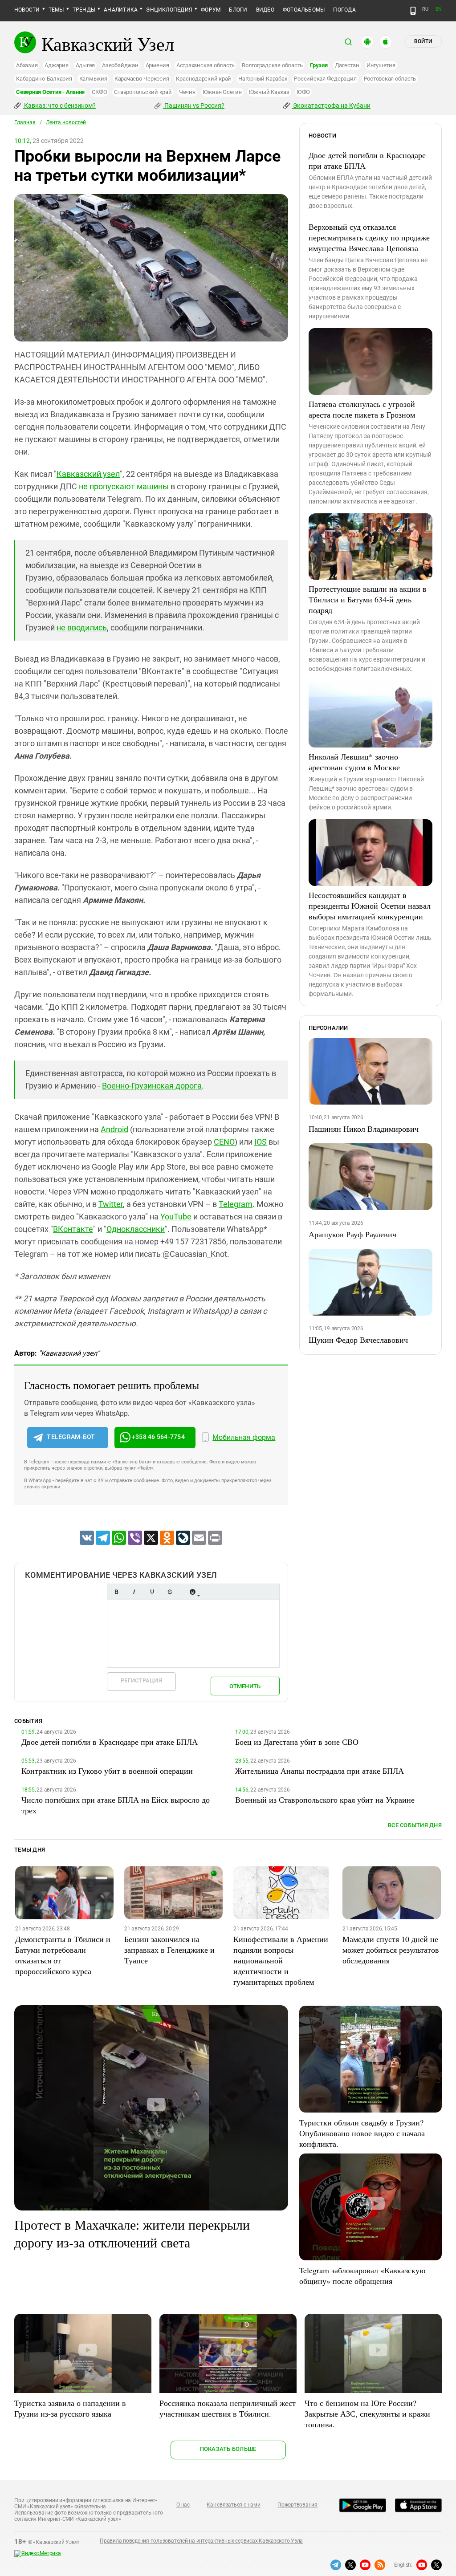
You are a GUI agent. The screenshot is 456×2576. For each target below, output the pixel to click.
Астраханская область (206, 65)
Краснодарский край (204, 79)
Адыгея (85, 65)
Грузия (319, 65)
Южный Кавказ (269, 92)
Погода (344, 10)
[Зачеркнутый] (170, 1592)
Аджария (56, 65)
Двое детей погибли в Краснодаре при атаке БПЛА (367, 160)
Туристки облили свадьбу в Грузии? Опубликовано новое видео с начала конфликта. (362, 2133)
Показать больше (228, 2449)
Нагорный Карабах (263, 79)
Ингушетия (381, 65)
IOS (261, 1142)
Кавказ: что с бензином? (59, 106)
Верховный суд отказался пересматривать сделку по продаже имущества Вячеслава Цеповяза (369, 237)
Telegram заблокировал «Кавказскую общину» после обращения (362, 2275)
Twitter (111, 1204)
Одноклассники (136, 1229)
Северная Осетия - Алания (50, 92)
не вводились (82, 628)
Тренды (84, 10)
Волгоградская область (272, 65)
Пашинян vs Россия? (194, 106)
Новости (27, 10)
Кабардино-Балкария (44, 79)
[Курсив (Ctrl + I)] (134, 1592)
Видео (265, 10)
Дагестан (347, 65)
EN (439, 9)
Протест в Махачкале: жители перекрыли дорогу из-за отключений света (132, 2233)
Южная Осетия (222, 92)
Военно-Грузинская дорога (152, 1086)
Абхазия (27, 65)
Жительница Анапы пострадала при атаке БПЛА (320, 1771)
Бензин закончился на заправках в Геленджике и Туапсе (169, 1950)
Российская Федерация (325, 79)
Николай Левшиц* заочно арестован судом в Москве (354, 762)
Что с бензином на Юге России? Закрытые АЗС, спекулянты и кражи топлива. (367, 2413)
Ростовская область (390, 79)
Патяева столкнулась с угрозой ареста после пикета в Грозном (362, 409)
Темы (56, 10)
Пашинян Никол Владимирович (364, 1129)
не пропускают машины (124, 486)
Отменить (245, 1686)
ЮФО (303, 92)
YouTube (176, 1217)
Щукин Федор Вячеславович (358, 1340)
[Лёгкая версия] (413, 11)
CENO (224, 1142)
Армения (157, 65)
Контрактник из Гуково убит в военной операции (107, 1771)
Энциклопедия (169, 10)
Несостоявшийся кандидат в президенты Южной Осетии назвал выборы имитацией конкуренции (370, 906)
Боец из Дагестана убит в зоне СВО (297, 1742)
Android (114, 1129)
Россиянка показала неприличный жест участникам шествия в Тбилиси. (228, 2408)
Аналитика (121, 10)
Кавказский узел (88, 474)
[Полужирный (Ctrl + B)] (116, 1592)
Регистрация (141, 1680)
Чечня (187, 92)
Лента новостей (66, 122)
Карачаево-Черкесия (142, 79)
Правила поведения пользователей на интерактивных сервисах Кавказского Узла (201, 2541)
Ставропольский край (143, 92)
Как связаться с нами (233, 2505)
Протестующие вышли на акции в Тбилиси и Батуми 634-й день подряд (368, 599)
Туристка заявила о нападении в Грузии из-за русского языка (70, 2408)
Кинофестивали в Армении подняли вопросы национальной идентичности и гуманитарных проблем (281, 1960)
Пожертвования (297, 2505)
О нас (183, 2505)
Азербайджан (120, 65)
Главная (25, 122)
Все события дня (415, 1825)
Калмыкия (93, 79)
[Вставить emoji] (192, 1592)
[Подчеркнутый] (152, 1592)
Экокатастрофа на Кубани (331, 106)
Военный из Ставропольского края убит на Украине (325, 1800)
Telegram (236, 1204)
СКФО (99, 92)
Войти (423, 41)
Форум (211, 10)
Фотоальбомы (304, 10)
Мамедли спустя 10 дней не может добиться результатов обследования (391, 1950)
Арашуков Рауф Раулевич (352, 1234)
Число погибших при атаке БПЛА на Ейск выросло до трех (116, 1805)
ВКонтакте (73, 1229)
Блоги (238, 10)
